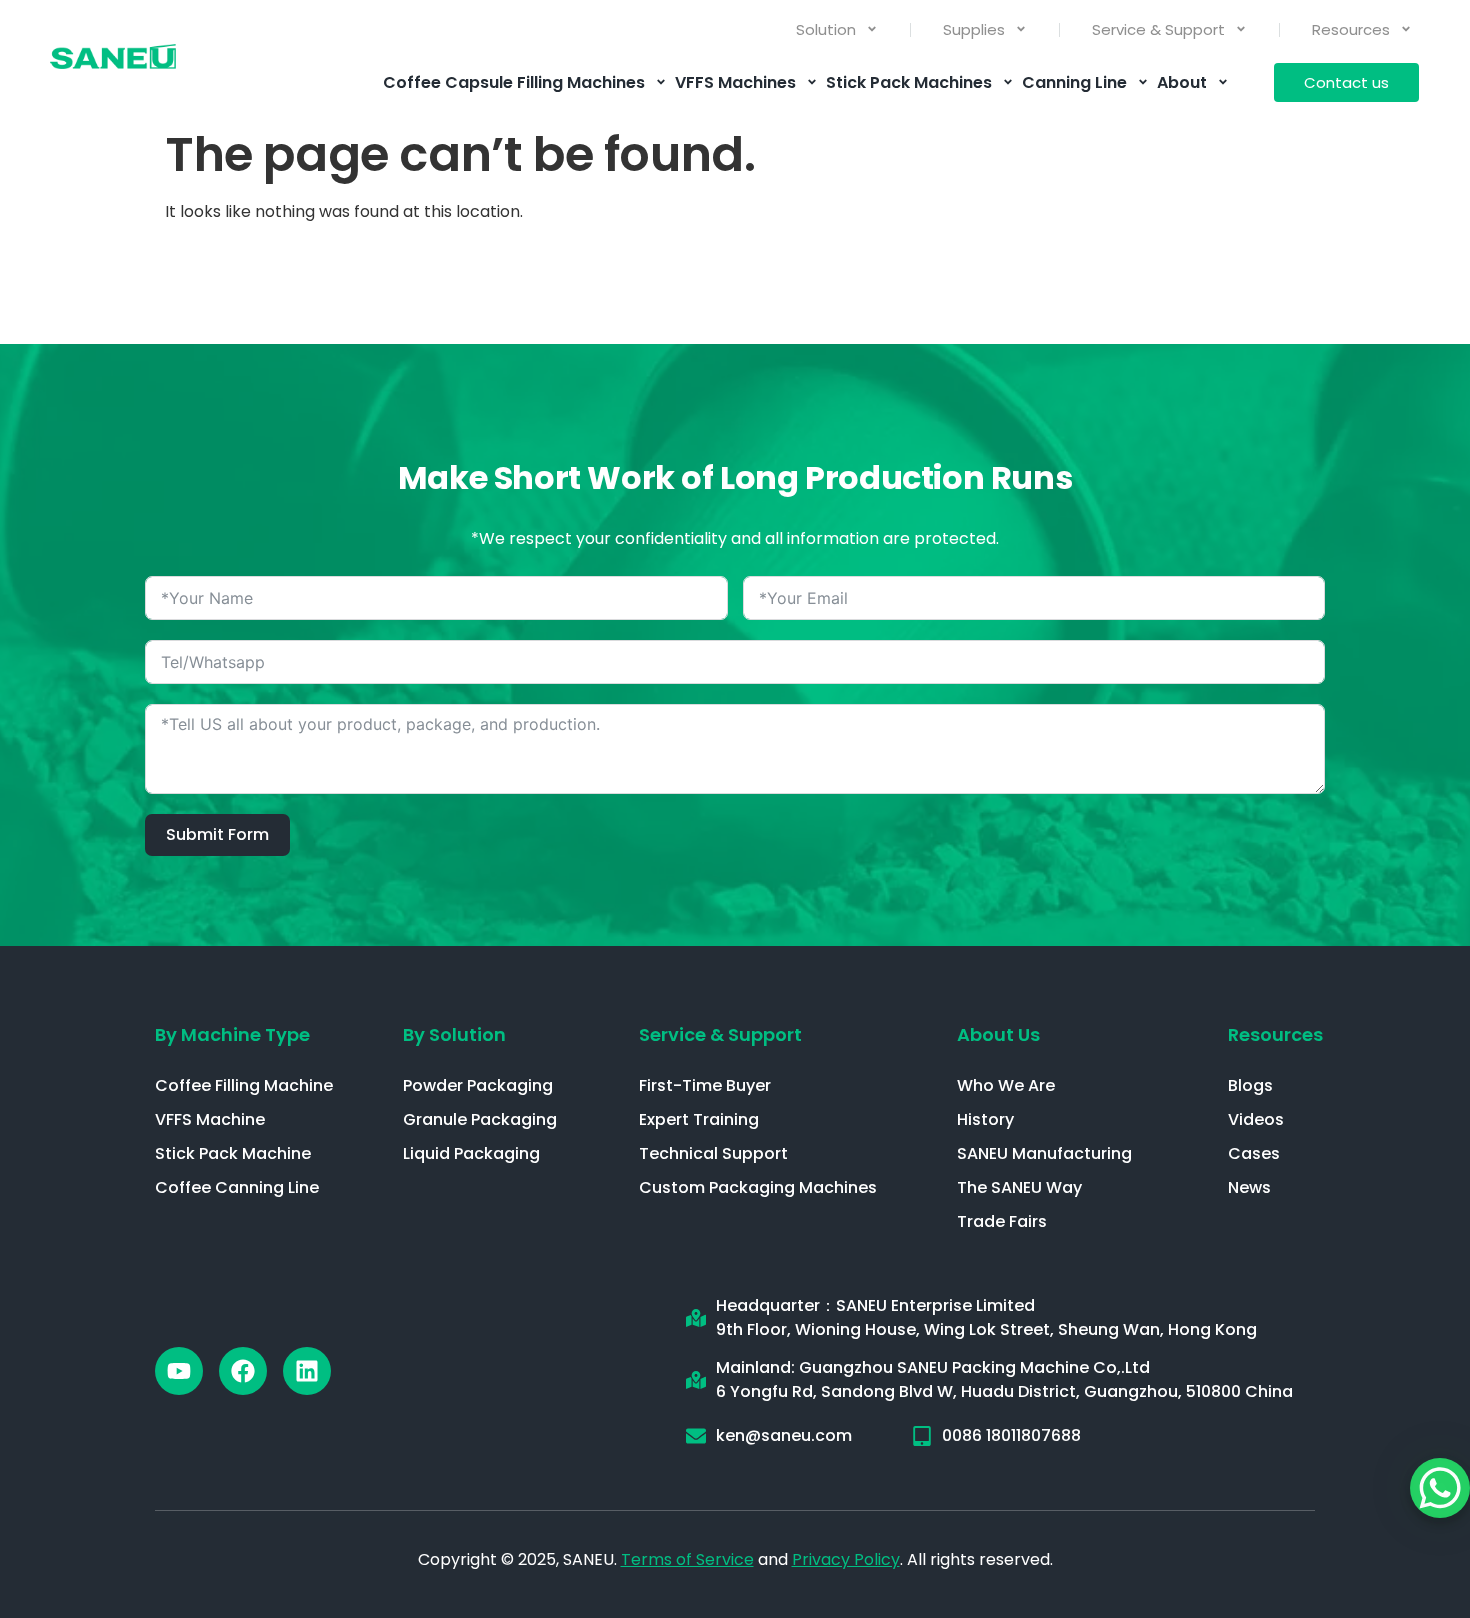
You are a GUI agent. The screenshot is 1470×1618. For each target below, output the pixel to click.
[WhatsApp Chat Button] (1440, 1488)
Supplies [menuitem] (974, 29)
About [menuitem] (1182, 82)
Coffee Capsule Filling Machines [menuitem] (514, 82)
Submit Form (217, 834)
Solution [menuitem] (826, 29)
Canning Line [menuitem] (1074, 82)
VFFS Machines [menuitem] (735, 82)
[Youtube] (179, 1371)
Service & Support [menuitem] (1158, 29)
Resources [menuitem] (1351, 29)
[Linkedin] (307, 1371)
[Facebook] (243, 1371)
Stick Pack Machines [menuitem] (909, 82)
